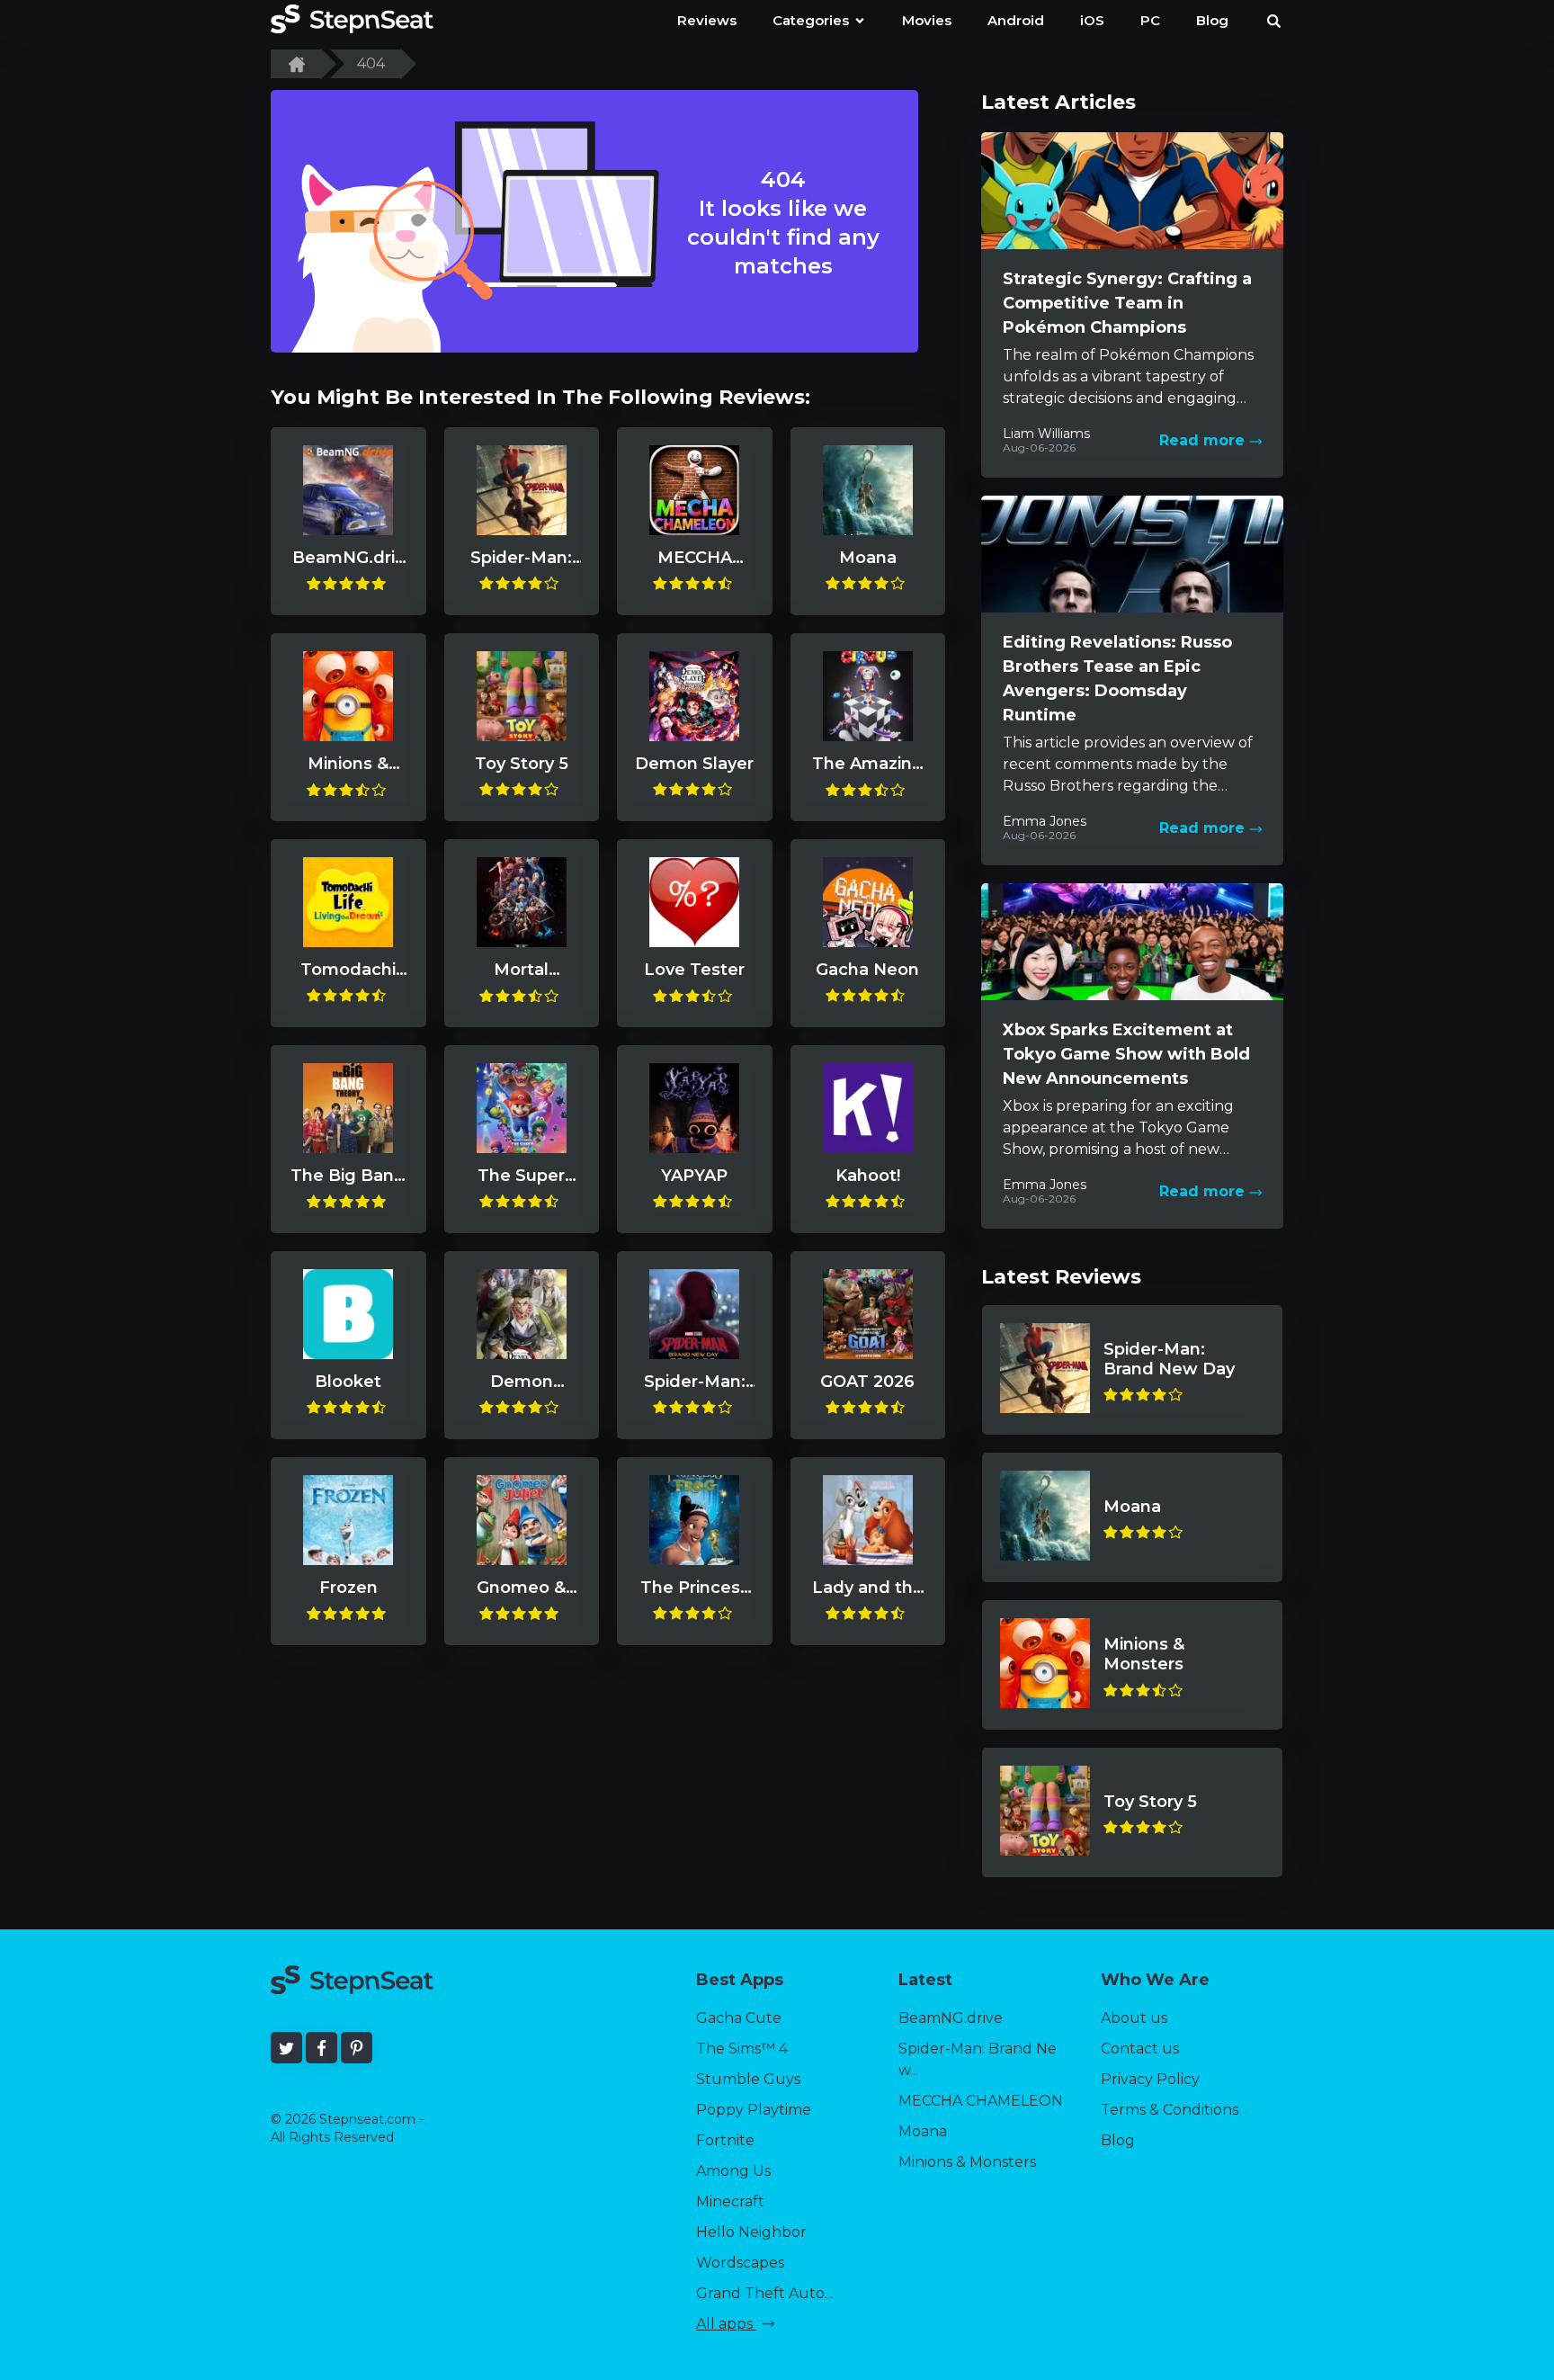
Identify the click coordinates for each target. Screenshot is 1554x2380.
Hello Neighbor (751, 2232)
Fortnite (725, 2140)
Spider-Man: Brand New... (978, 2059)
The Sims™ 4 (742, 2049)
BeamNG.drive (951, 2018)
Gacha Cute (739, 2018)
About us (1134, 2018)
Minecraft (730, 2201)
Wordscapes (740, 2263)
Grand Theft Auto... (764, 2293)
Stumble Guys (748, 2079)
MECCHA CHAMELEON (981, 2101)
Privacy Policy (1150, 2079)
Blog (1118, 2140)
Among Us (733, 2171)
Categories (813, 20)
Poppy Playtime (754, 2110)
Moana (923, 2131)
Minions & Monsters (967, 2162)
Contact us (1140, 2049)
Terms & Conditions (1170, 2110)
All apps (726, 2324)
